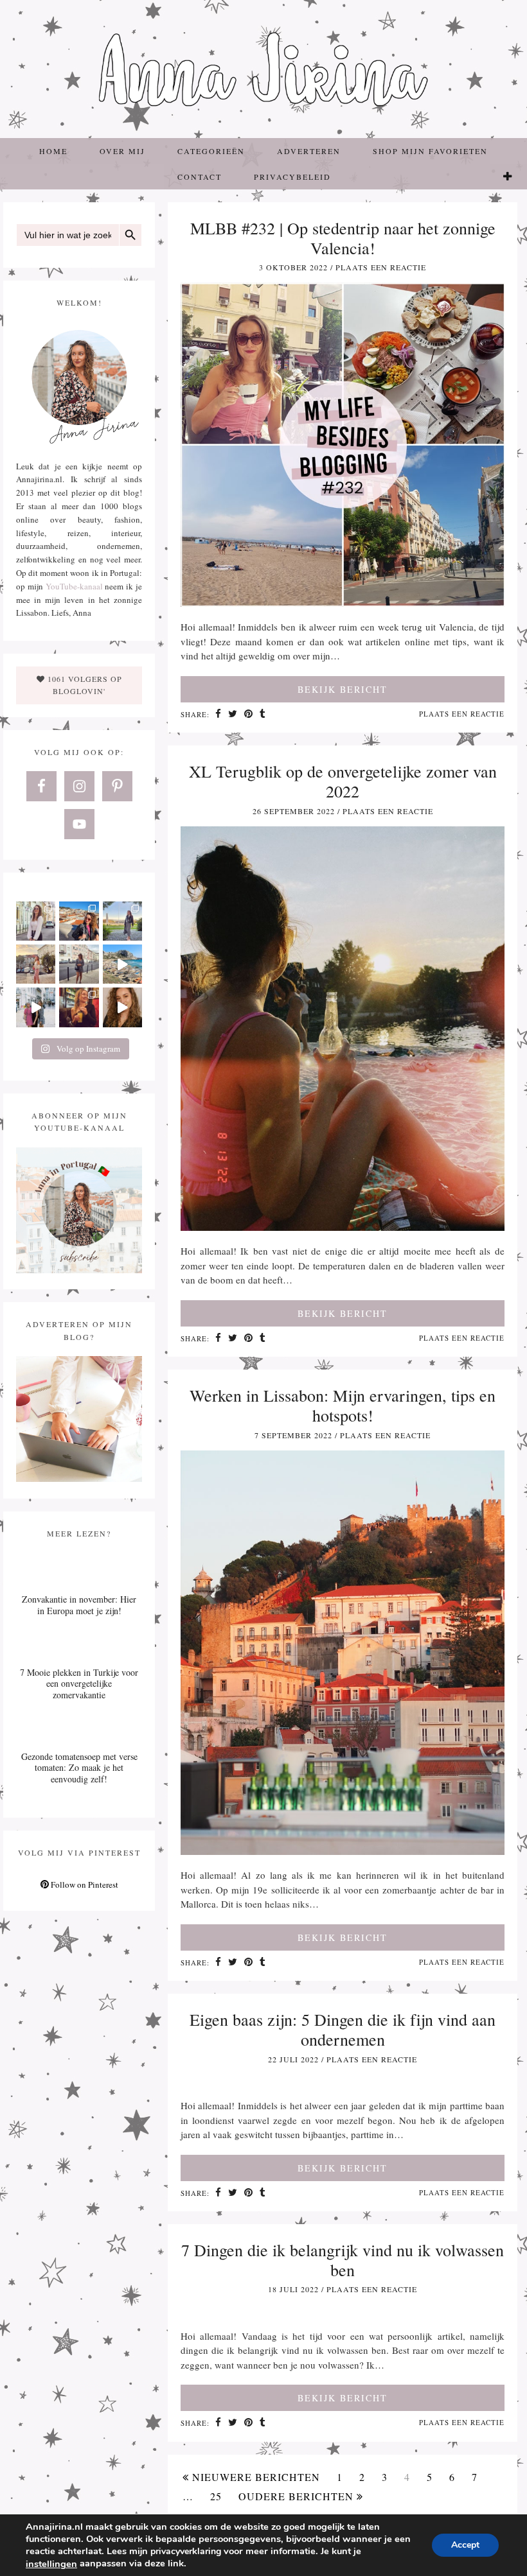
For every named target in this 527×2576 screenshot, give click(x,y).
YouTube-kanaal (74, 586)
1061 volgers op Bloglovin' (84, 685)
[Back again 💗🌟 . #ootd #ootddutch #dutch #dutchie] (36, 964)
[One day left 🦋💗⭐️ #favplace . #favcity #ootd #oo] (79, 964)
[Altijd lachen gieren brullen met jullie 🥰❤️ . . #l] (36, 1007)
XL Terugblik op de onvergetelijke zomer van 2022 (343, 781)
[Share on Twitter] (233, 715)
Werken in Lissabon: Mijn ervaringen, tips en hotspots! (343, 1405)
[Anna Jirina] (263, 69)
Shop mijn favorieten (430, 151)
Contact (200, 177)
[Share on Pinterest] (249, 715)
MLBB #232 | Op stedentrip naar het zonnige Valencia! (343, 238)
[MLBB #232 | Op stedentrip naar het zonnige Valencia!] (343, 603)
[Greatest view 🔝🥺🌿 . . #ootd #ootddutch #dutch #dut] (122, 921)
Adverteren (309, 151)
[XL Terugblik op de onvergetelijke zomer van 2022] (343, 1227)
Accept (465, 2545)
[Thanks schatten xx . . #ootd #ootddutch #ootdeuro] (122, 1007)
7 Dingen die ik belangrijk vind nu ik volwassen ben (343, 2260)
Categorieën (211, 151)
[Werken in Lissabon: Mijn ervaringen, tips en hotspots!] (343, 1851)
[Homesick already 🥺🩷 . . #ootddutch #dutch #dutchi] (36, 921)
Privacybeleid (292, 177)
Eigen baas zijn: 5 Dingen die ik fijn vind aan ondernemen (343, 2029)
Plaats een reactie (381, 267)
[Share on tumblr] (263, 715)
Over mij (122, 151)
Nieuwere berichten (255, 2477)
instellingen (51, 2564)
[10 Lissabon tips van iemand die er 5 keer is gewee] (79, 1007)
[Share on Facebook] (219, 715)
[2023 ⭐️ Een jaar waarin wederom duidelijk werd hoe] (122, 964)
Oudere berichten (298, 2496)
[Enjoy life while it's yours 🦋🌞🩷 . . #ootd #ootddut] (79, 921)
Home (53, 151)
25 (216, 2496)
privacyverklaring (186, 2551)
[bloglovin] (508, 177)
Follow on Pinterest (84, 1884)
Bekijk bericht (343, 689)
